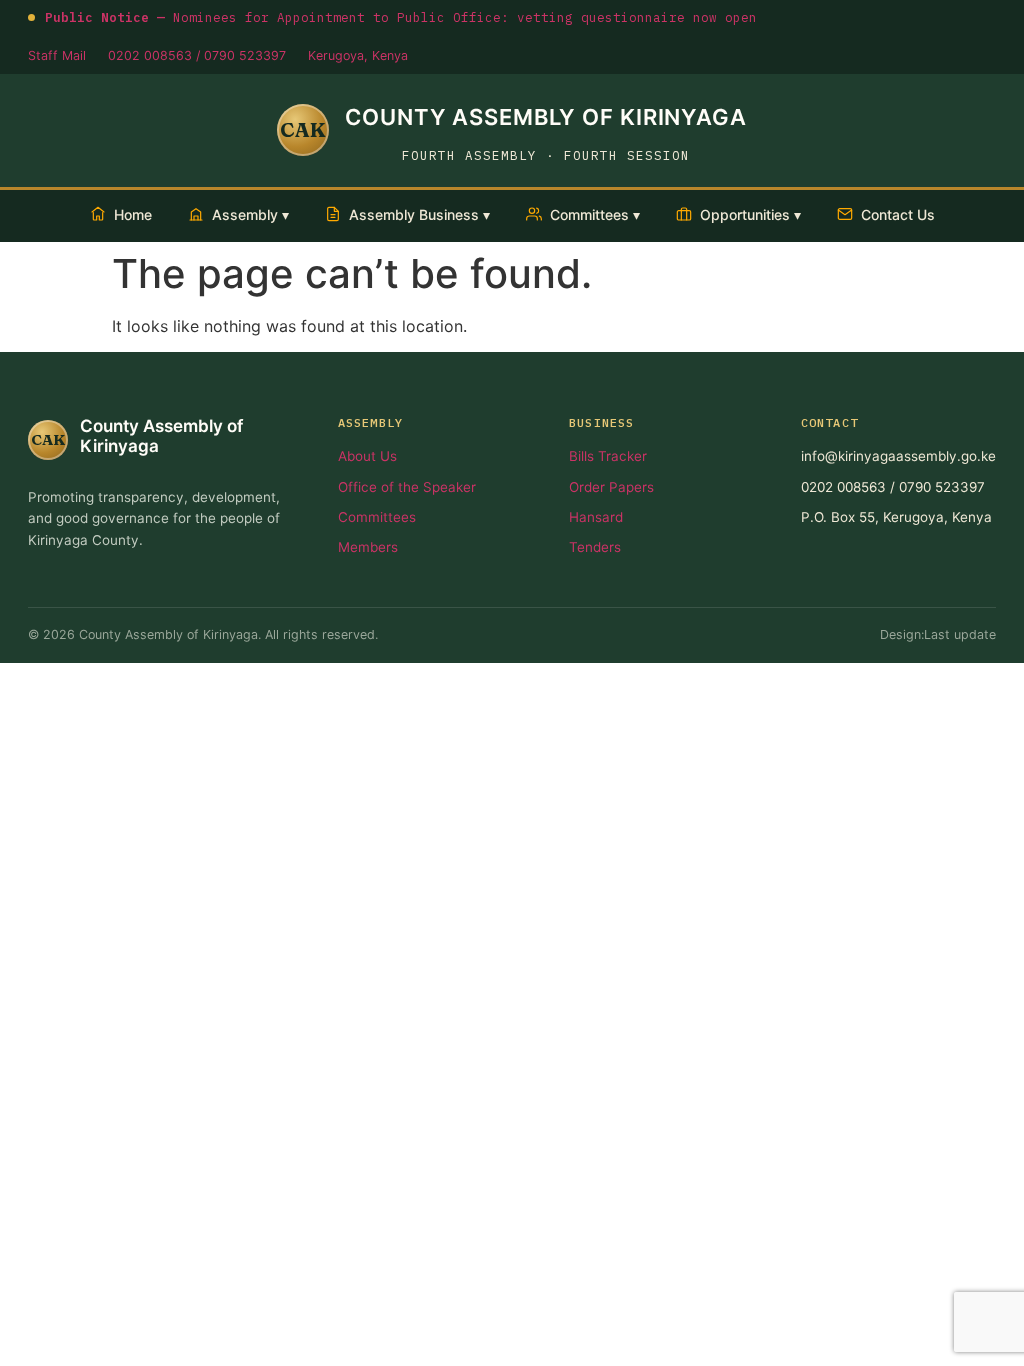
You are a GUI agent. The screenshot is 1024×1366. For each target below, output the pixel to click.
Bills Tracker (608, 456)
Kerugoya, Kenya (358, 55)
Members (368, 547)
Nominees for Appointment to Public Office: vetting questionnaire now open (401, 17)
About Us (367, 456)
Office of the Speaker (407, 487)
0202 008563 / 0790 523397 (197, 55)
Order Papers (611, 487)
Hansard (596, 517)
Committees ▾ (595, 214)
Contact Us (898, 214)
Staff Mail (57, 55)
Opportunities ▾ (750, 214)
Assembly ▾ (250, 214)
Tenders (595, 547)
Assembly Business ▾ (419, 214)
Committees (377, 517)
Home (133, 214)
